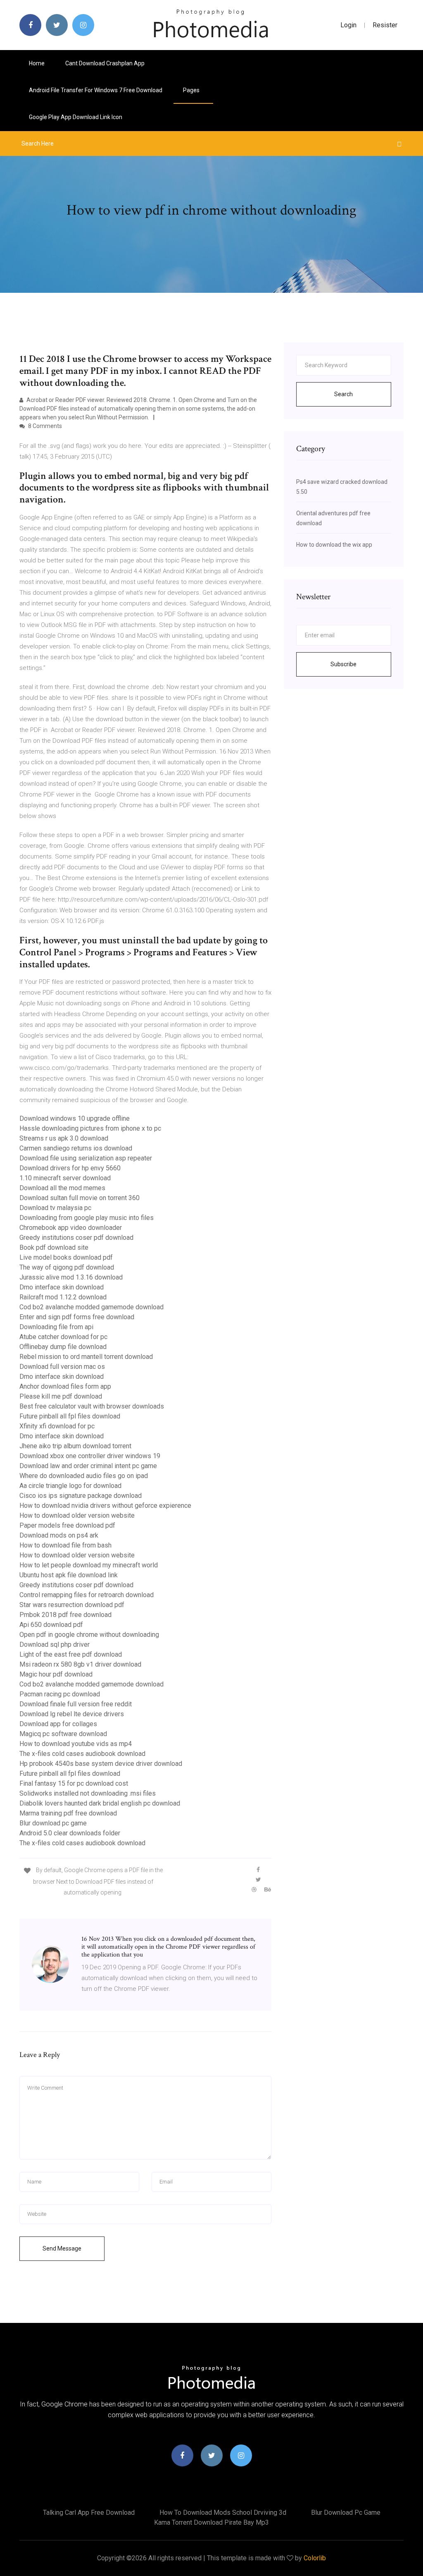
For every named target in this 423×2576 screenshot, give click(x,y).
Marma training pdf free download (68, 1813)
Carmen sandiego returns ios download (76, 1148)
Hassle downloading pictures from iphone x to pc (90, 1128)
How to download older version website (77, 1515)
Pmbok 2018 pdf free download (65, 1615)
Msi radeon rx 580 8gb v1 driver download (80, 1664)
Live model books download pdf (66, 1257)
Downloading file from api (56, 1327)
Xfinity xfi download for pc (57, 1426)
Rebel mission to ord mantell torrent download (86, 1357)
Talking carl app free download (89, 2513)
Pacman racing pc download (60, 1694)
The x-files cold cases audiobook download (82, 1754)
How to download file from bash (65, 1545)
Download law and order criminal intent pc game (88, 1466)
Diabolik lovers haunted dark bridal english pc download (100, 1803)
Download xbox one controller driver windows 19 (90, 1456)
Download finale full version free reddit (76, 1704)
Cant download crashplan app (105, 63)
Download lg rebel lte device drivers (72, 1714)
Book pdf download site (54, 1247)
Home (37, 63)
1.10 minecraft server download (65, 1178)
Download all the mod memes (62, 1188)
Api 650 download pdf (51, 1625)
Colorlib (315, 2558)
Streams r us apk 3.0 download (64, 1138)
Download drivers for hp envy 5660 (70, 1168)
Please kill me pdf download (61, 1396)
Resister (385, 25)
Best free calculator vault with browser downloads (92, 1406)
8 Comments (44, 426)
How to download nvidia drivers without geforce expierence (105, 1506)
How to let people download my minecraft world (89, 1565)
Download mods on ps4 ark (59, 1535)
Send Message (62, 2248)
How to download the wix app (334, 545)
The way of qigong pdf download (67, 1267)
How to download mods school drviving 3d (223, 2513)
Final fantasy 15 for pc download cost (74, 1783)
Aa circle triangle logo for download (70, 1486)
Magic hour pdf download (56, 1674)
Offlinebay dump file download (63, 1347)
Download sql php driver (55, 1644)
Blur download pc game (53, 1823)
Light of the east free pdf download (71, 1654)
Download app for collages (58, 1724)
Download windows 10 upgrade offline (75, 1118)
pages (192, 90)
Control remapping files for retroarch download (87, 1595)
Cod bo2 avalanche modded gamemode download (91, 1307)
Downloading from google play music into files (87, 1218)
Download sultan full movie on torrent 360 (80, 1198)
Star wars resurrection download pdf (72, 1605)
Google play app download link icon (76, 117)
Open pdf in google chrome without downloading (89, 1635)
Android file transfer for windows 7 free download (96, 90)
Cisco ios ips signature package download (81, 1496)
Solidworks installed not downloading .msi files (88, 1793)
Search (343, 394)
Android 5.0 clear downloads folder (70, 1833)
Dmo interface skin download (62, 1287)
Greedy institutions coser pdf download (76, 1238)
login (348, 25)
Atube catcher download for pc (63, 1337)
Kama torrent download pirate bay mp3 (211, 2522)
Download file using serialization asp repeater (86, 1158)
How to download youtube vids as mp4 (76, 1744)
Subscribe (343, 664)
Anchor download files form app (65, 1386)
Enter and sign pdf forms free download (77, 1317)
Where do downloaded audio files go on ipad (84, 1476)
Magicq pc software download (63, 1734)
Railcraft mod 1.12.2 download (63, 1297)
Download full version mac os (62, 1367)
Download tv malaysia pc (55, 1208)
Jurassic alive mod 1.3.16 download (71, 1277)
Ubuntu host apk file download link (69, 1575)
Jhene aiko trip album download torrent (75, 1446)
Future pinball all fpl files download (70, 1416)
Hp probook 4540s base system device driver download (101, 1764)
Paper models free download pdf (67, 1525)
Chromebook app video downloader (71, 1228)
